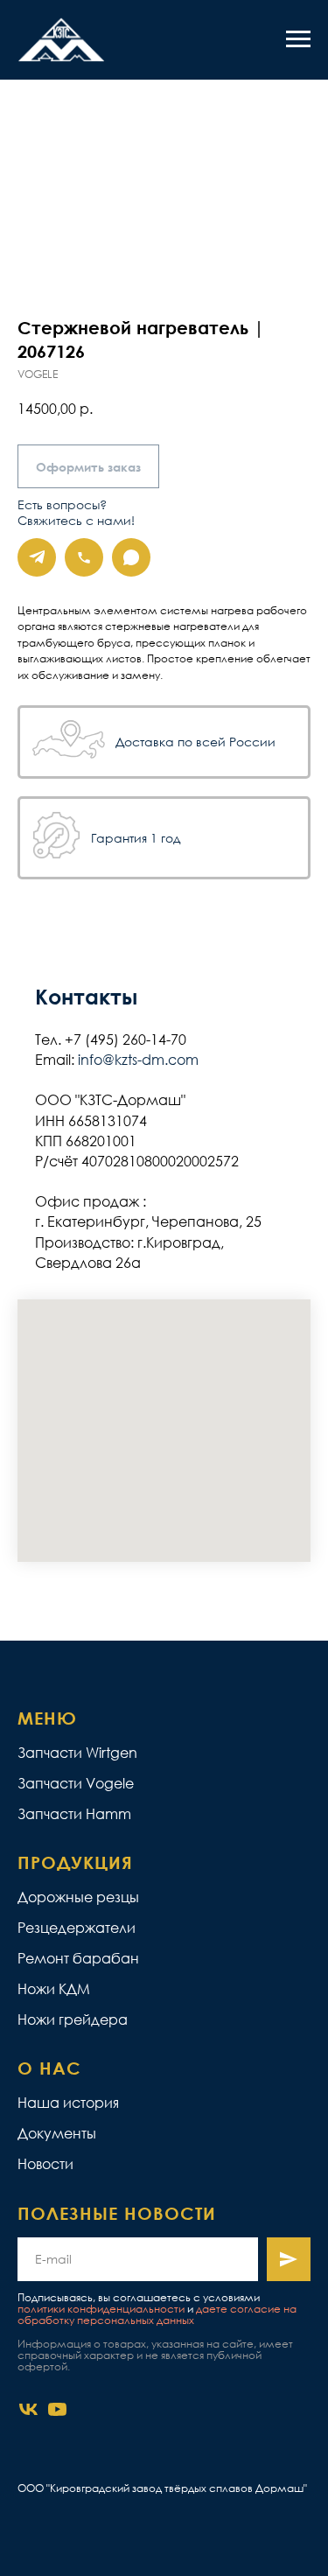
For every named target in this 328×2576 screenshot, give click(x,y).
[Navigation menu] (298, 39)
